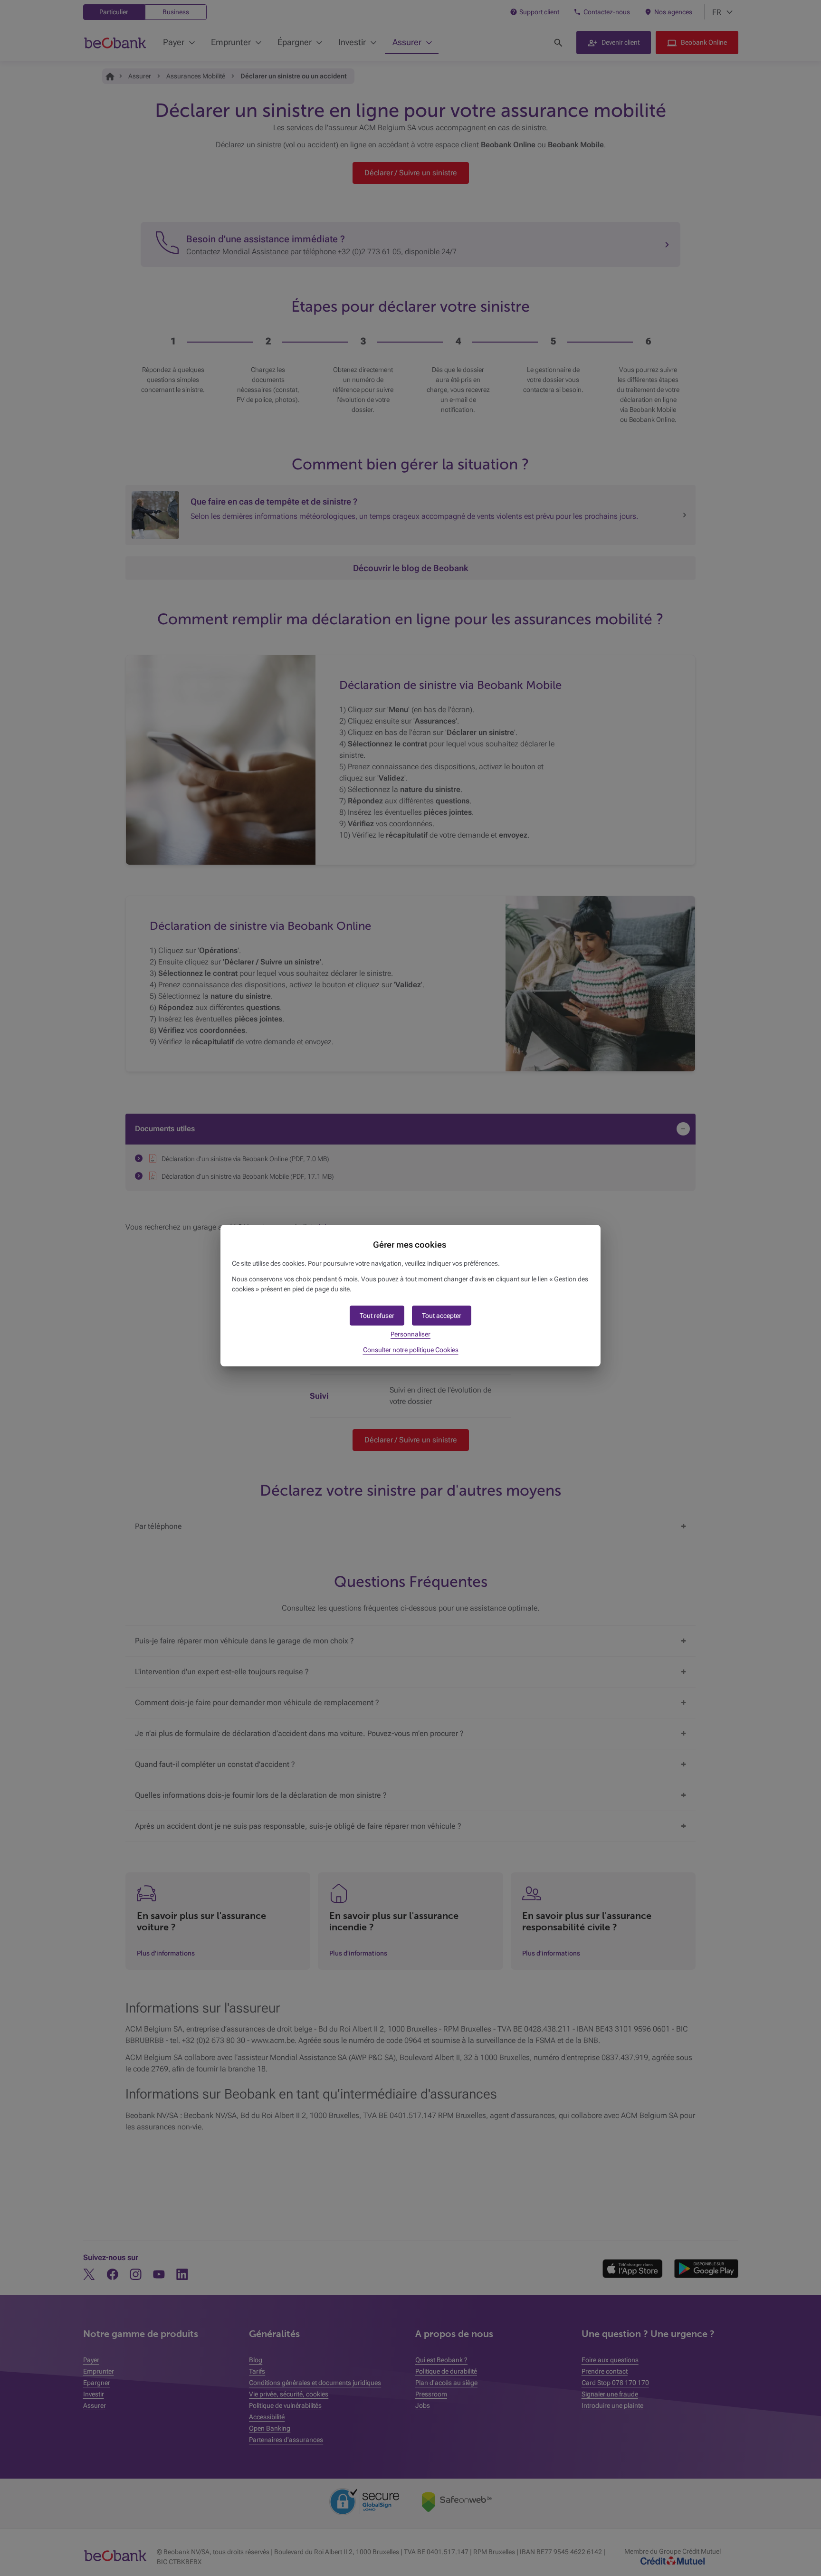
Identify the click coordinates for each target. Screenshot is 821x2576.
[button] (442, 1316)
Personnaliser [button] (410, 1334)
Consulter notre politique (411, 1350)
